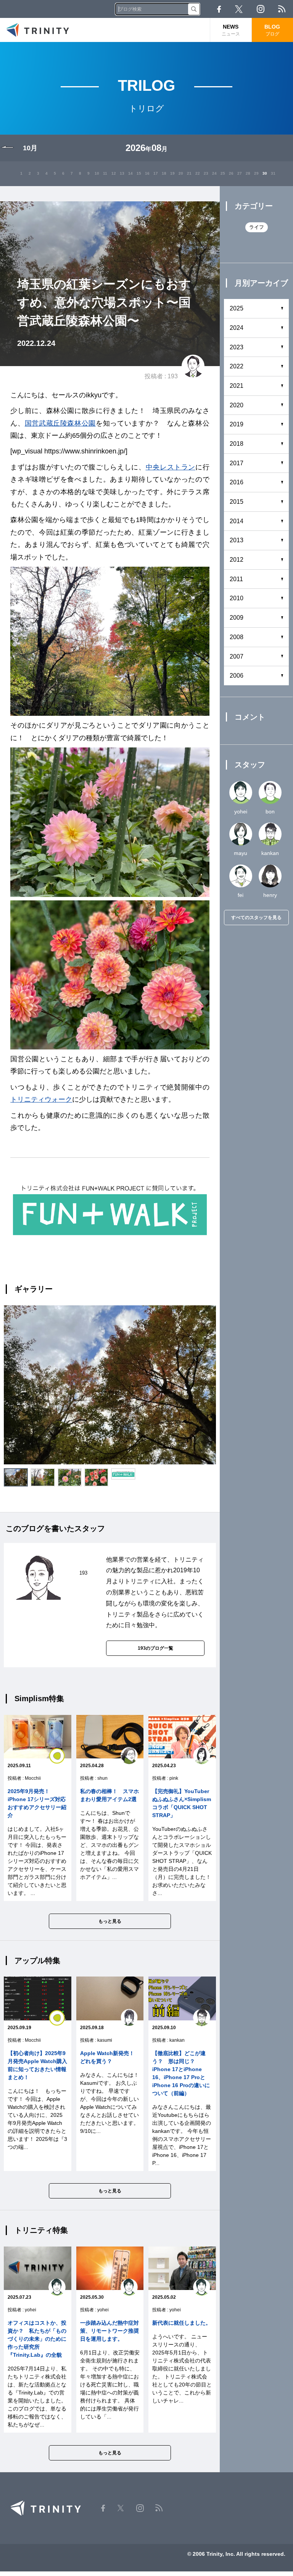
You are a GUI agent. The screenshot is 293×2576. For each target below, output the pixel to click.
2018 (237, 444)
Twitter (239, 9)
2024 (237, 328)
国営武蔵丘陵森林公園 (60, 423)
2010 (237, 598)
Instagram (261, 9)
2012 (237, 560)
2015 (237, 502)
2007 (237, 656)
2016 (237, 482)
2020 (237, 405)
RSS (282, 9)
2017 (237, 463)
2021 (237, 386)
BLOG (272, 30)
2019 (237, 424)
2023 (237, 347)
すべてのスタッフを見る (256, 918)
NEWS (231, 30)
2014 (237, 521)
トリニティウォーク (41, 1099)
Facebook (219, 9)
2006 (237, 676)
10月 (30, 148)
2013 (237, 540)
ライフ (257, 227)
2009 (237, 618)
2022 (237, 366)
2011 (236, 579)
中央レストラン (171, 467)
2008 (237, 637)
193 (173, 376)
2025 (237, 308)
